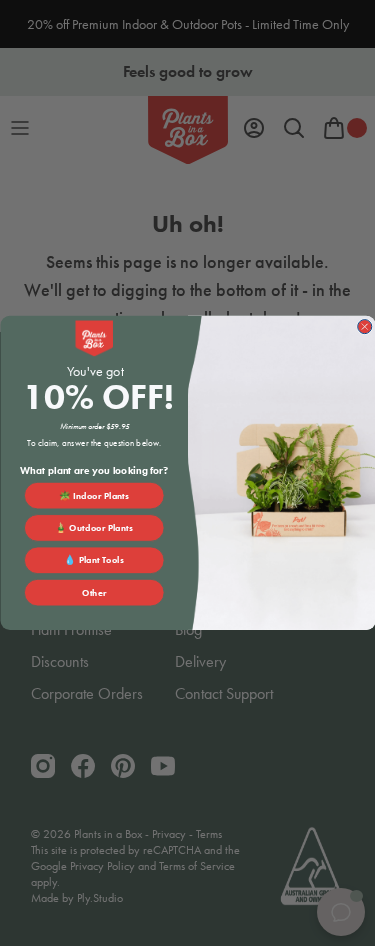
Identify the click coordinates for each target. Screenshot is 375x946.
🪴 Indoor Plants (94, 496)
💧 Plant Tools (94, 560)
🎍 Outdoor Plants (94, 528)
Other (94, 593)
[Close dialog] (364, 327)
